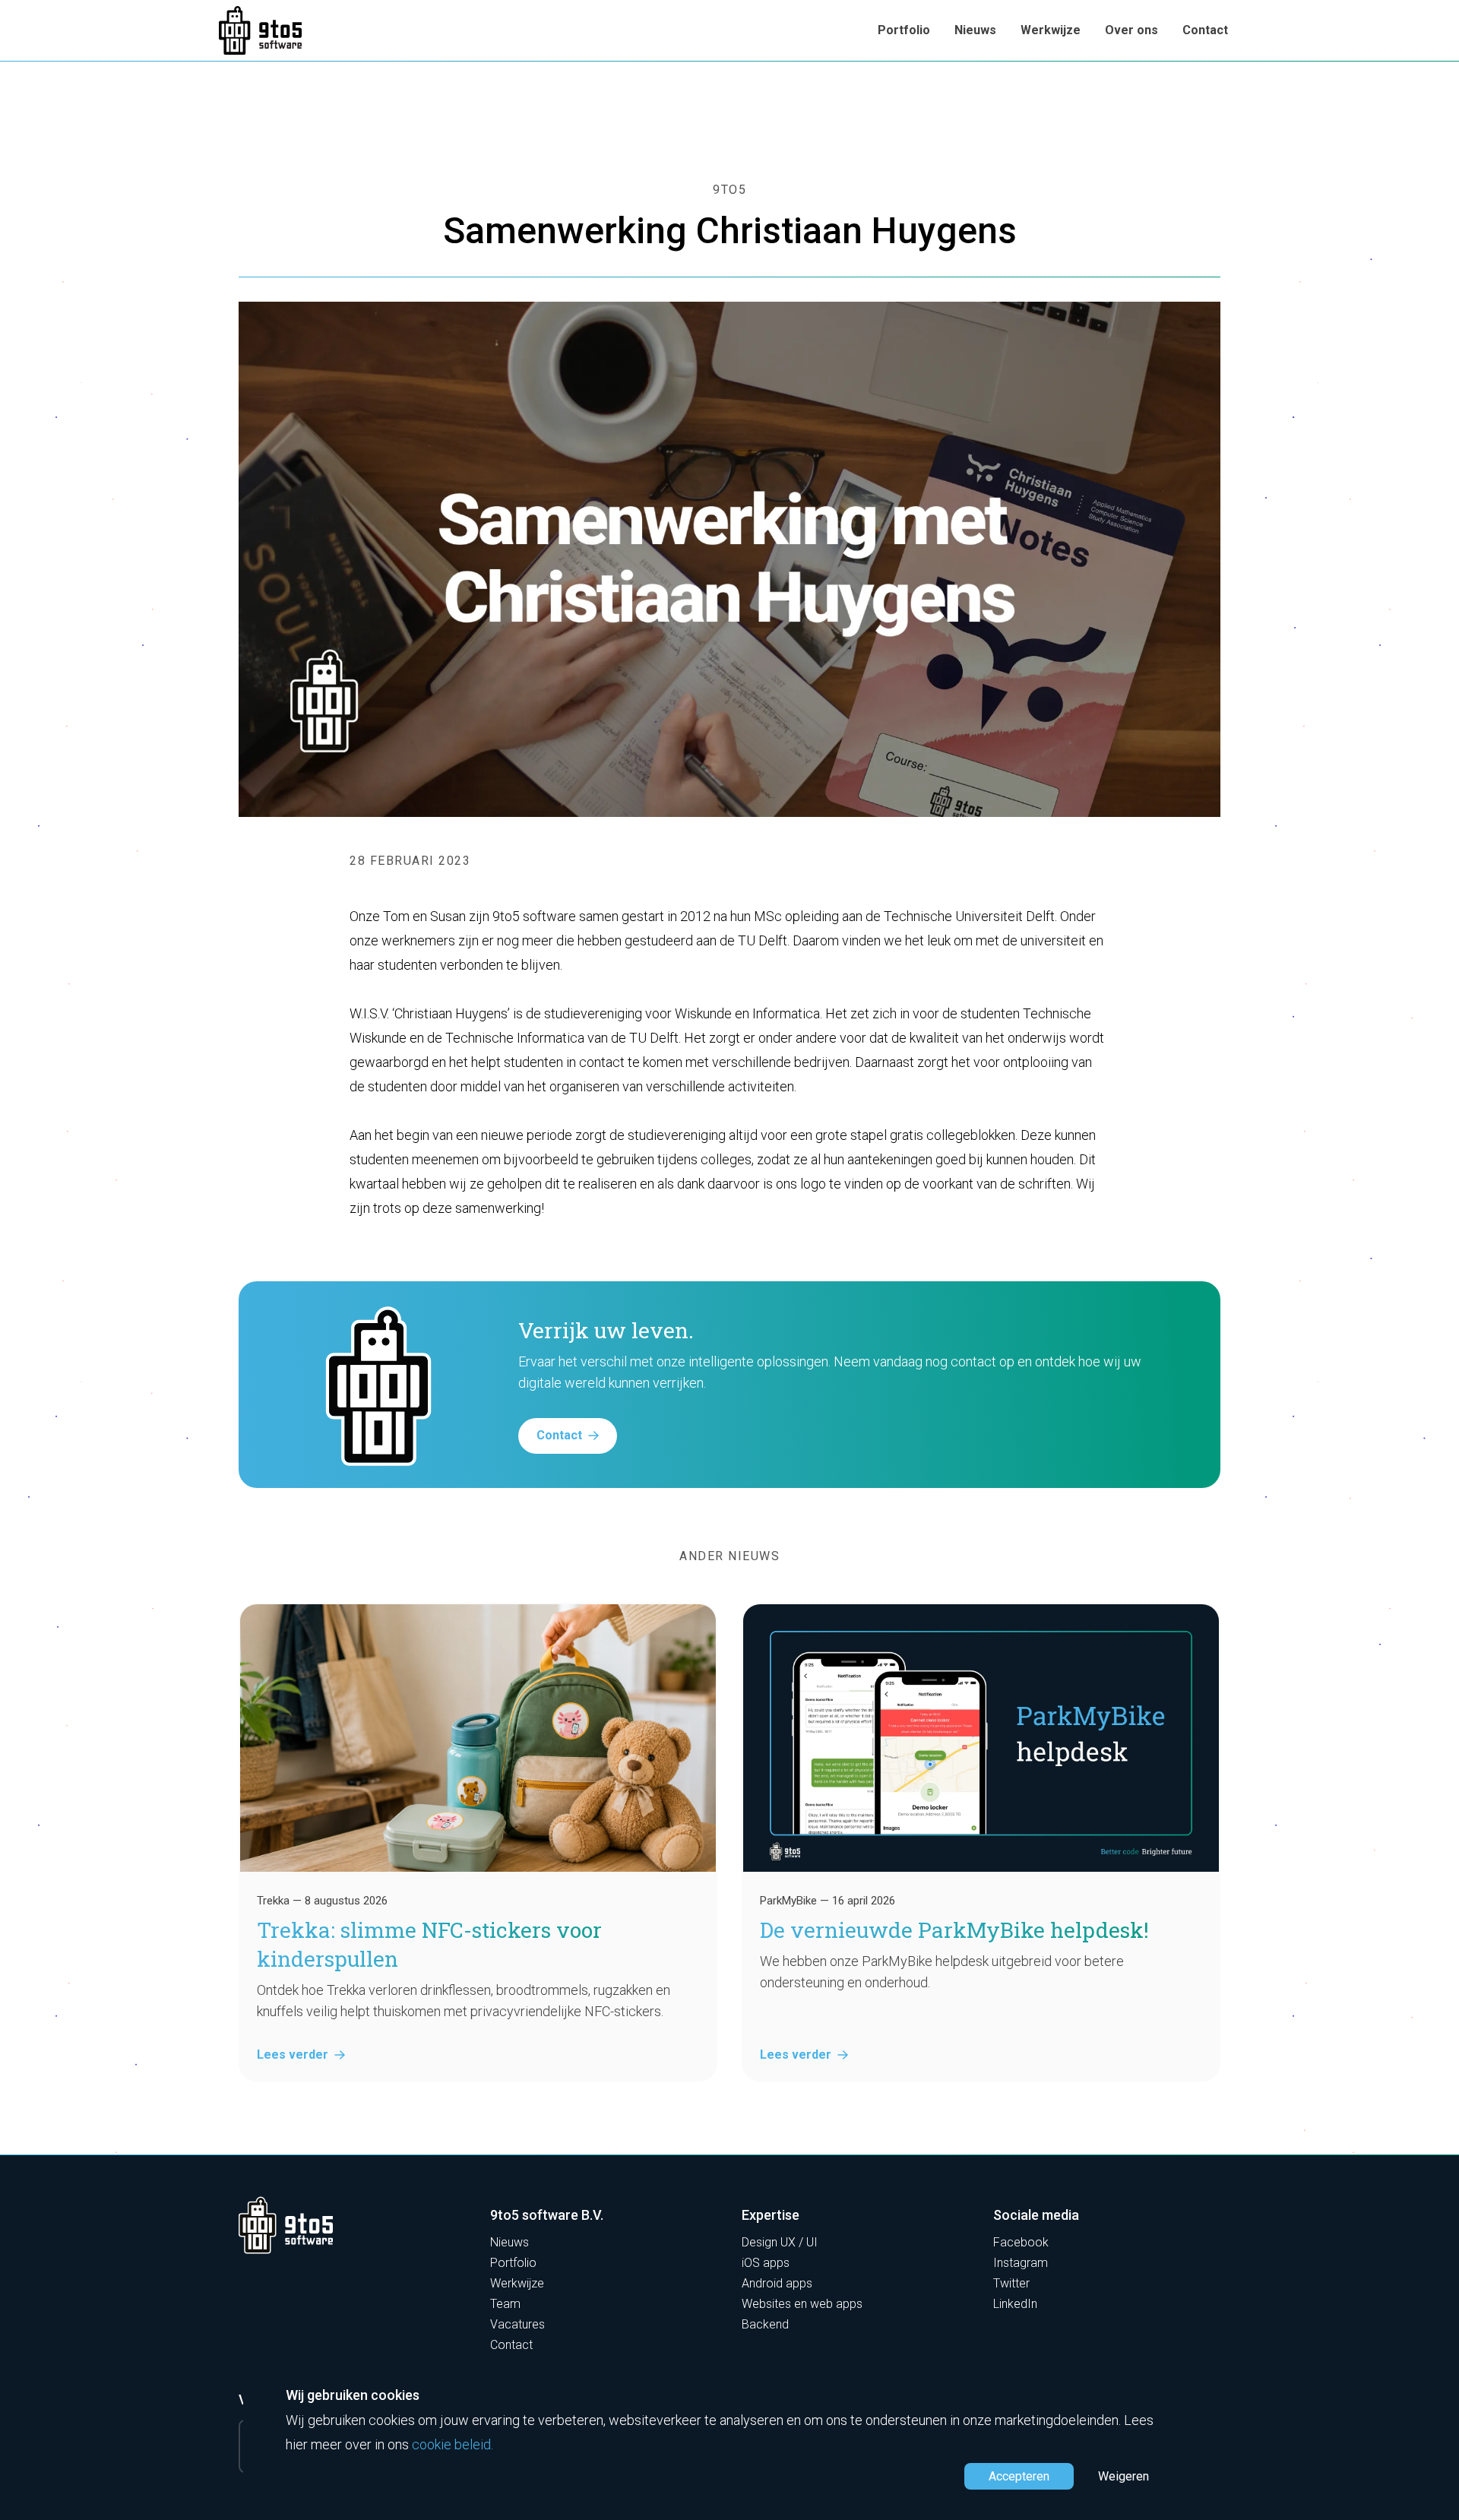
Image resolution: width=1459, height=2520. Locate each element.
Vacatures (517, 2324)
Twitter (1011, 2283)
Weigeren (1124, 2476)
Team (505, 2304)
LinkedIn (1015, 2304)
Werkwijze (1051, 30)
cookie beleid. (453, 2444)
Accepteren (1019, 2476)
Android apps (777, 2283)
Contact (1205, 30)
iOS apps (766, 2263)
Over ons (1131, 30)
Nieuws (975, 30)
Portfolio (904, 30)
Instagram (1021, 2263)
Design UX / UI (780, 2242)
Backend (765, 2324)
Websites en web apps (802, 2304)
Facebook (1021, 2242)
